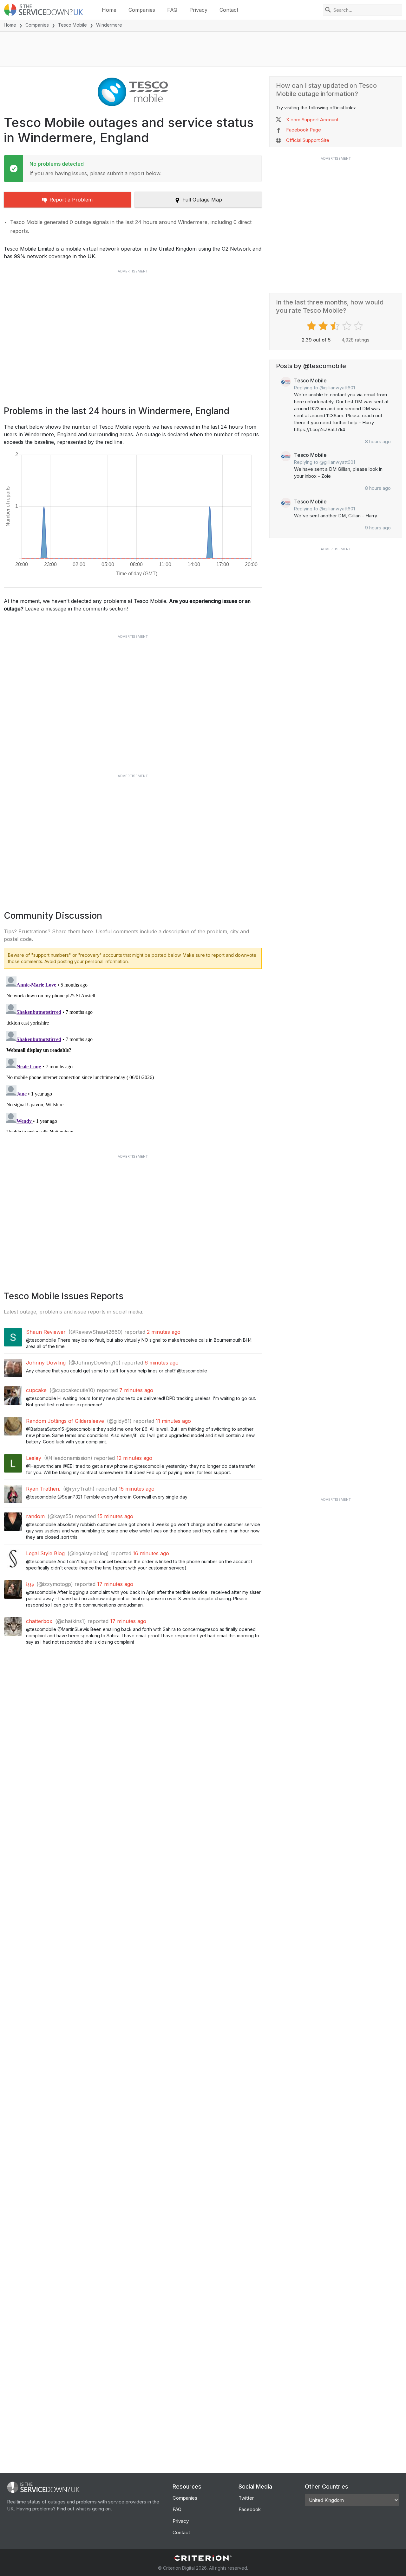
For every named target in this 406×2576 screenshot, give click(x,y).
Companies (142, 10)
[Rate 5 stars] (359, 326)
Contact (229, 10)
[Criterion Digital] (203, 2558)
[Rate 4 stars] (347, 326)
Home (109, 10)
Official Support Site (308, 140)
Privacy (198, 10)
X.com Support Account (312, 120)
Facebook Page (304, 130)
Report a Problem (71, 200)
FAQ (172, 10)
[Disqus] (133, 1053)
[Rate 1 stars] (312, 326)
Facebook (250, 2509)
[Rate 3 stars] (336, 326)
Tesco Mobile (72, 25)
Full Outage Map (202, 200)
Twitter (246, 2498)
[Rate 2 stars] (324, 326)
